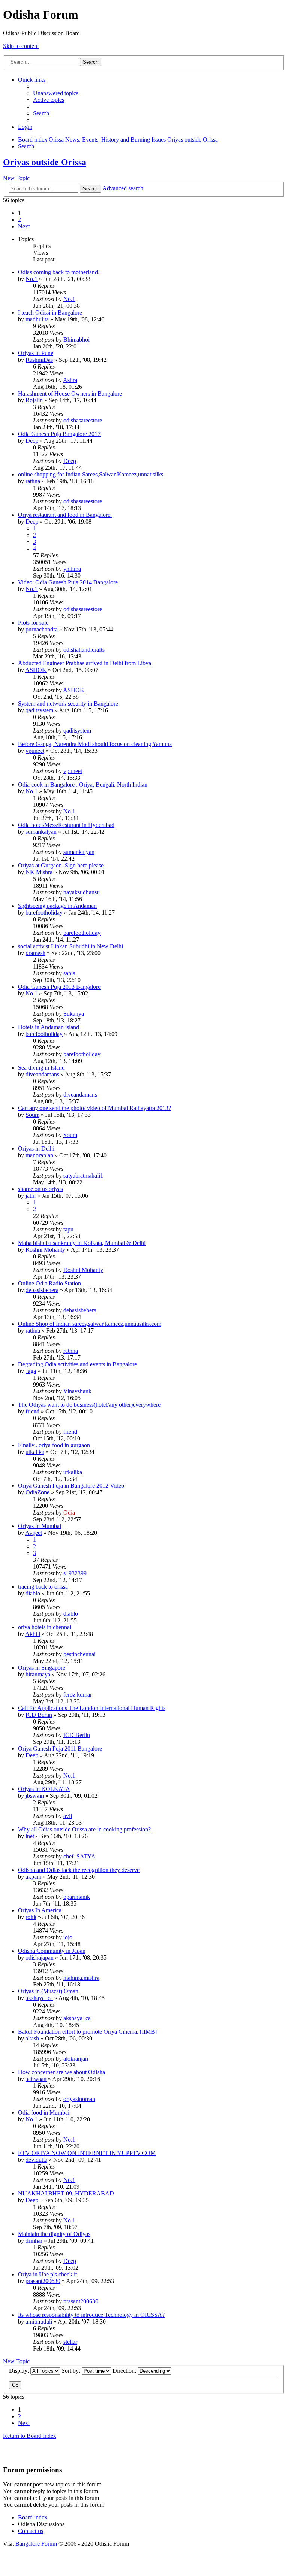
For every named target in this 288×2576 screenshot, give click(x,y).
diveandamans (42, 1074)
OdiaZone (37, 1492)
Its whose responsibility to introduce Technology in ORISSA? (91, 2315)
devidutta (36, 2160)
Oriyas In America (40, 1910)
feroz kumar (78, 1695)
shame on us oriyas (40, 1189)
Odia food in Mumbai (44, 2113)
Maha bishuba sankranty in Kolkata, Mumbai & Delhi (82, 1243)
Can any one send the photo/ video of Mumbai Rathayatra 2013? (94, 1108)
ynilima (72, 569)
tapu (68, 1229)
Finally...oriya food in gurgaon (54, 1445)
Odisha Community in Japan (52, 1951)
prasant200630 (43, 2281)
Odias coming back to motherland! (59, 272)
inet (30, 1836)
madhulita (37, 319)
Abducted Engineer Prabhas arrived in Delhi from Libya (85, 663)
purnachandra (42, 629)
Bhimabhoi (76, 340)
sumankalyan (41, 832)
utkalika (35, 1452)
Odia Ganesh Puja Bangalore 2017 (59, 434)
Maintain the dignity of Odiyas (54, 2234)
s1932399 (75, 1573)
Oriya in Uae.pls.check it (47, 2274)
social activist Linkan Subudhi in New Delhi (70, 946)
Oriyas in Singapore (42, 1668)
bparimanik (77, 1897)
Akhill (33, 1634)
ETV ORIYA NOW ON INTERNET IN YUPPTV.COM (87, 2153)
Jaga (31, 1371)
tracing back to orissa (43, 1587)
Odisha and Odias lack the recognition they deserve (79, 1870)
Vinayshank (77, 1391)
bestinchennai (79, 1654)
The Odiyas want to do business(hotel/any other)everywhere (89, 1405)
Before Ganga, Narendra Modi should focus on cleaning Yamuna (95, 744)
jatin (31, 1196)
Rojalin (34, 400)
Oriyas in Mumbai (40, 1526)
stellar (70, 2342)
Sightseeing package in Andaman (57, 906)
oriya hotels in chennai (45, 1627)
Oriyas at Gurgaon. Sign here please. (61, 865)
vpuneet (35, 751)
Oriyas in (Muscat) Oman (48, 1991)
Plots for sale (33, 623)
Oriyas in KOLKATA (44, 1789)
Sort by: (72, 2371)
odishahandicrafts (84, 650)
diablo (33, 1593)
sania (69, 973)
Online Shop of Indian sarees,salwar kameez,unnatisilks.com (90, 1324)
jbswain (35, 1796)
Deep (32, 441)
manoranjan (39, 1155)
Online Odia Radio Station (49, 1283)
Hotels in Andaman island (49, 1027)
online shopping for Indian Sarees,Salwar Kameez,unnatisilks (91, 474)
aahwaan (36, 2079)
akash (32, 2038)
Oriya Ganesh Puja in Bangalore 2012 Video (71, 1486)
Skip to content (21, 46)
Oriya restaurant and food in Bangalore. (65, 515)
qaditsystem (39, 710)
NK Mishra (39, 872)
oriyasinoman (79, 2099)
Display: (20, 2371)
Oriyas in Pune (36, 353)
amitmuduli (39, 2322)
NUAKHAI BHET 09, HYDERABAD (66, 2193)
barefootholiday (44, 913)
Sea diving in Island (41, 1068)
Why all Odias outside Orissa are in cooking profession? (84, 1829)
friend (32, 1411)
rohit (31, 1917)
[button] (24, 226)
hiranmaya (38, 1674)
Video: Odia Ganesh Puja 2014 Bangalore (68, 582)
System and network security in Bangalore (68, 704)
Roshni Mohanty (45, 1250)
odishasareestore (83, 420)
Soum (32, 1115)
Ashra (70, 380)
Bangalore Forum (36, 2544)
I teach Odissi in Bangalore (50, 313)
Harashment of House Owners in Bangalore (70, 393)
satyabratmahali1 (83, 1175)
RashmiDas (39, 360)
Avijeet (34, 1533)
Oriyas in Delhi (36, 1148)
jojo (68, 1937)
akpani (33, 1877)
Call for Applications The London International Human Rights (92, 1708)
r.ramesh (35, 953)
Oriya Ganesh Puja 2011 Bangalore (60, 1748)
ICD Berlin (39, 1715)
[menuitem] (56, 93)
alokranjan (76, 2059)
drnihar (34, 2241)
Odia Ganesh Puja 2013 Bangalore (59, 987)
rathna (33, 481)
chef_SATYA (79, 1856)
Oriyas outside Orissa (45, 162)
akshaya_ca (39, 1998)
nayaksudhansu (82, 892)
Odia (69, 1513)
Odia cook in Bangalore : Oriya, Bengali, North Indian (83, 784)
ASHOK (36, 670)
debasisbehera (42, 1290)
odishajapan (40, 1957)
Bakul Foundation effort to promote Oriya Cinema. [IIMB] (87, 2032)
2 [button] (19, 220)
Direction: (125, 2371)
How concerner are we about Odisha (61, 2072)
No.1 (31, 279)
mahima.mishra (81, 1978)
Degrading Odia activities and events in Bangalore (77, 1364)
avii (68, 1816)
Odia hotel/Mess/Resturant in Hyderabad (66, 825)
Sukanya (74, 1014)
